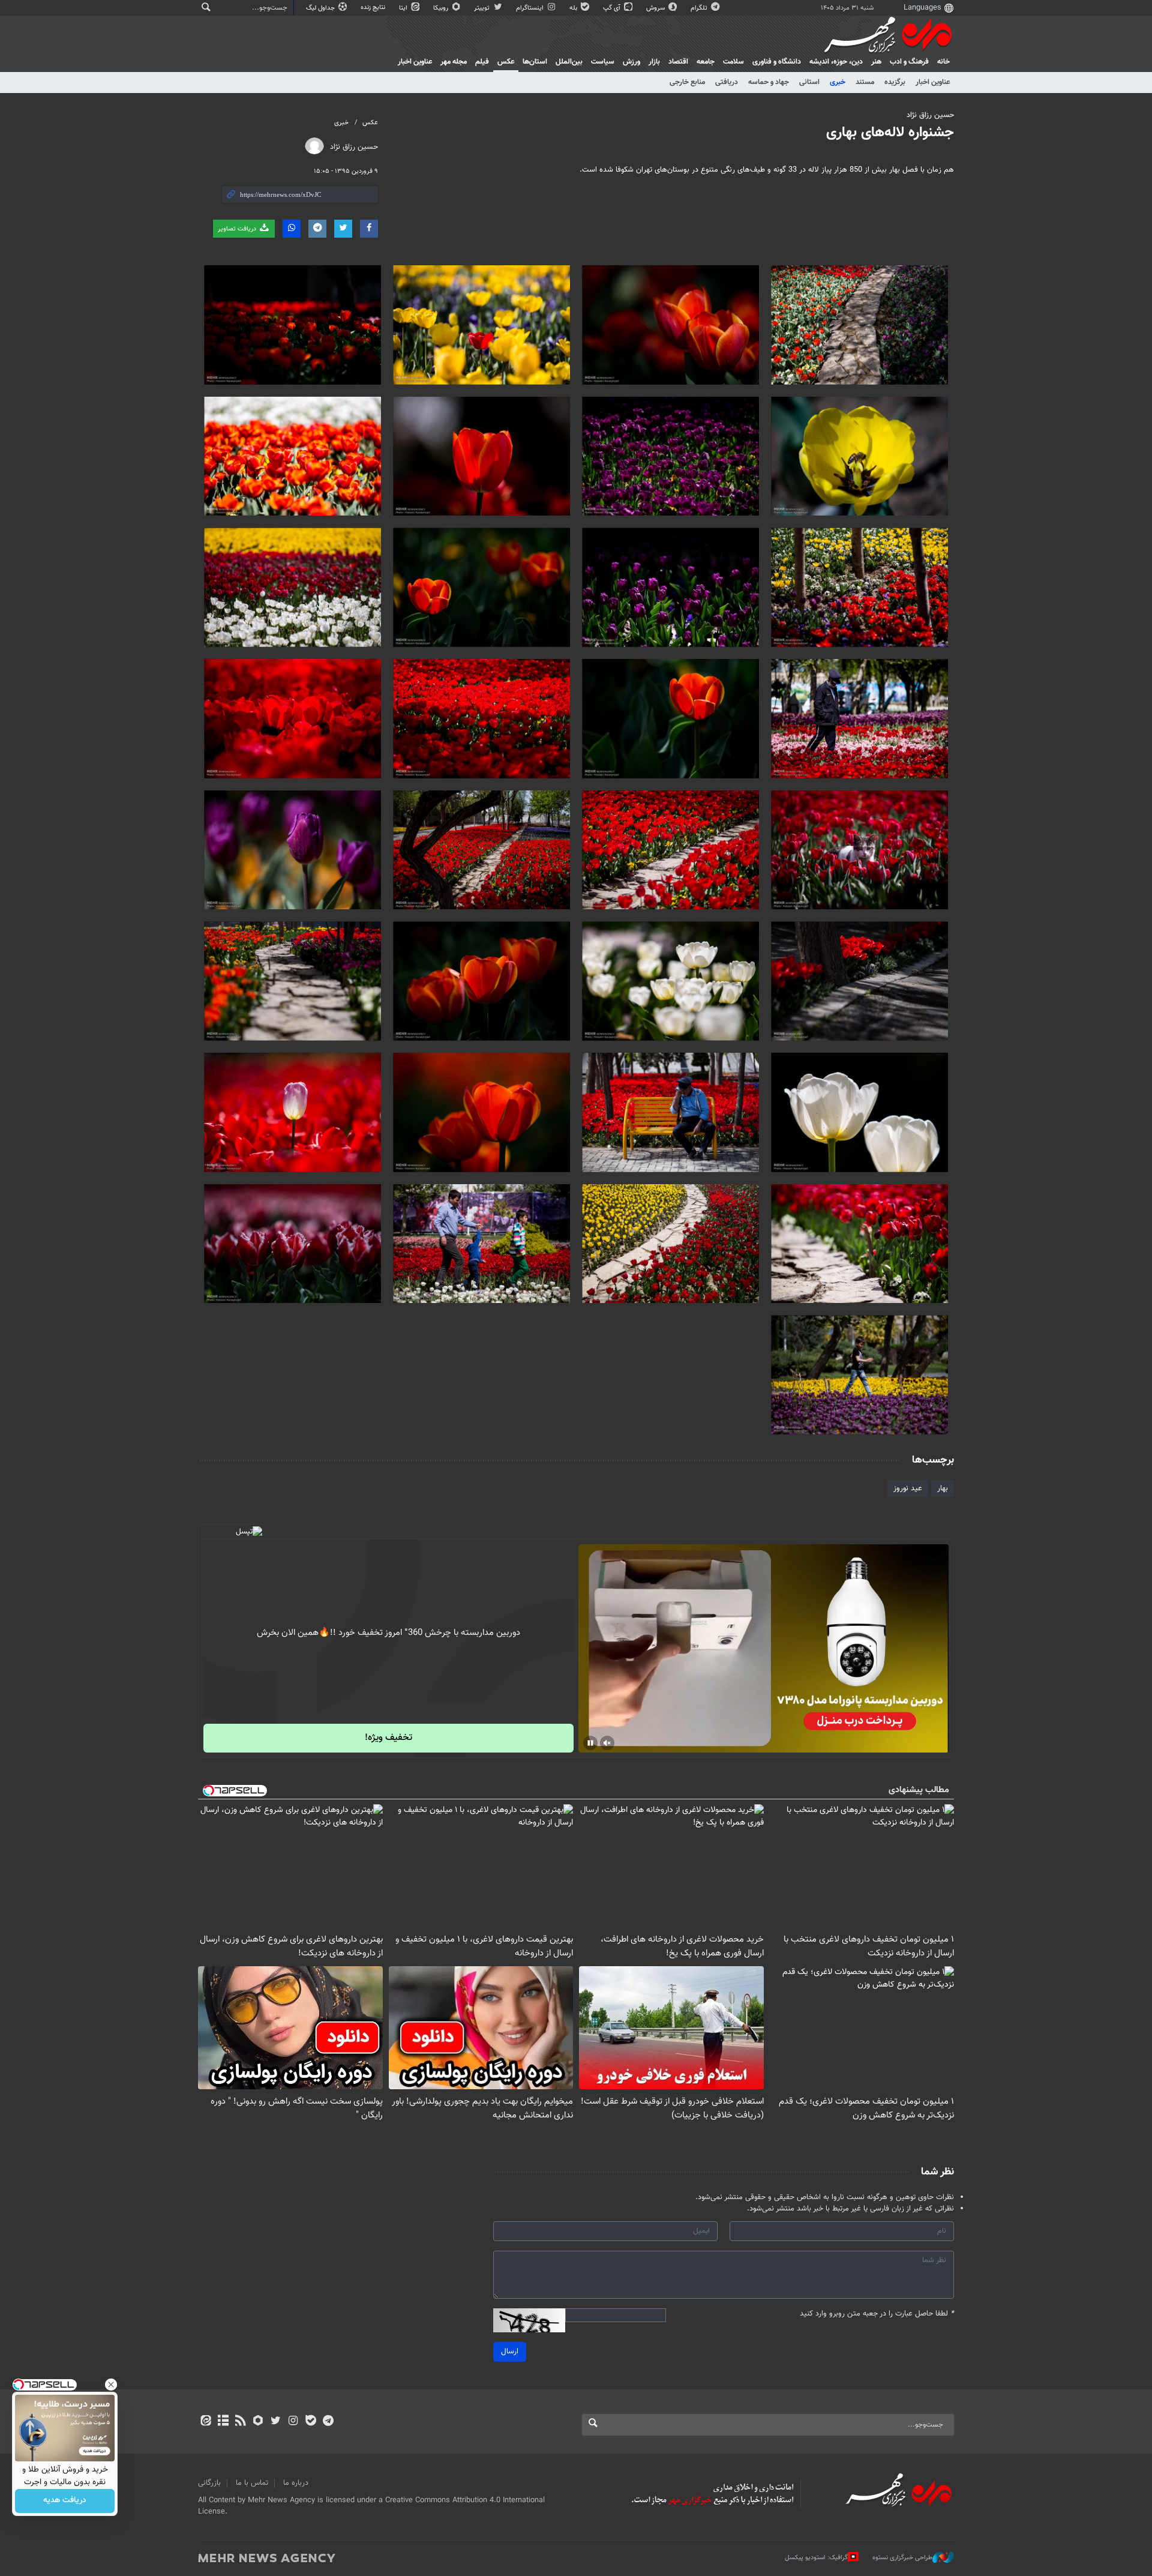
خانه (943, 62)
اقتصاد (678, 62)
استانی (809, 82)
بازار (654, 62)
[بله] (310, 2422)
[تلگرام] (328, 2422)
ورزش (631, 62)
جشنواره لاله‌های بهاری (890, 133)
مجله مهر (454, 62)
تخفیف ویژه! (388, 1738)
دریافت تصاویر (238, 229)
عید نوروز (908, 1488)
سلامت (733, 62)
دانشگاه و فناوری (777, 62)
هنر (876, 62)
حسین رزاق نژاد (930, 115)
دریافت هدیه (65, 2501)
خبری (838, 82)
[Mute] (607, 1743)
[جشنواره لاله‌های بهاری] (859, 325)
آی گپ (613, 8)
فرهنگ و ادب (909, 62)
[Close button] (111, 2385)
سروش (656, 8)
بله (574, 8)
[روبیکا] (258, 2422)
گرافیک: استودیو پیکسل (816, 2557)
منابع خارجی (687, 82)
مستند (865, 82)
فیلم (482, 62)
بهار (943, 1488)
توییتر (483, 8)
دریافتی (727, 82)
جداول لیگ (321, 8)
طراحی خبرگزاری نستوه (902, 2557)
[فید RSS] (240, 2422)
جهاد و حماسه (769, 82)
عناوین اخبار (933, 82)
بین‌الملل (569, 62)
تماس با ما (252, 2483)
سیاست (603, 62)
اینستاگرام (531, 8)
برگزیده (895, 82)
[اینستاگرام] (293, 2422)
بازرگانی (209, 2483)
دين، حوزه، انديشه (836, 62)
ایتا (404, 8)
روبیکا (442, 8)
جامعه (706, 62)
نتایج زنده (374, 8)
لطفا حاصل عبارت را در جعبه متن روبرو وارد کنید (877, 2314)
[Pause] (590, 1743)
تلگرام (700, 8)
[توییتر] (276, 2422)
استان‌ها (535, 62)
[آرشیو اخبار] (223, 2422)
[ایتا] (205, 2422)
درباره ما (296, 2483)
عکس (506, 62)
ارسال (510, 2352)
